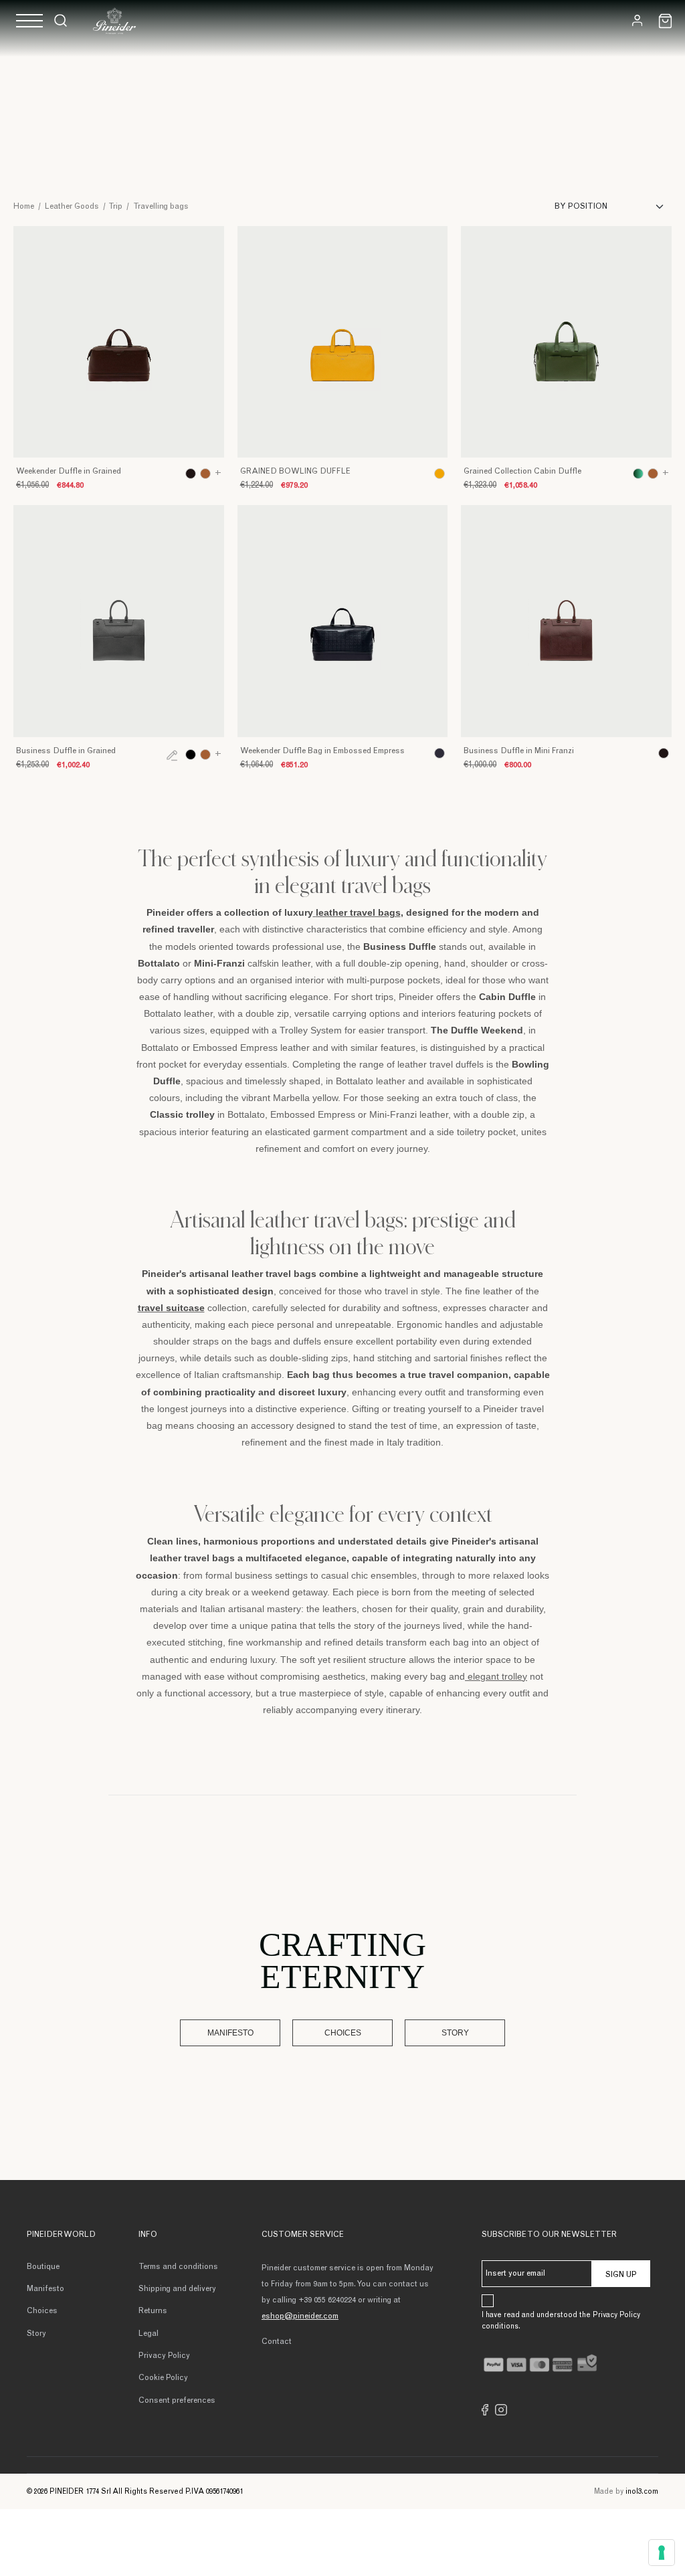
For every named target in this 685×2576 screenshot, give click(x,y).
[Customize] (172, 755)
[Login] (637, 20)
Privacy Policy (164, 2356)
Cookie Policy (163, 2378)
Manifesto (230, 2033)
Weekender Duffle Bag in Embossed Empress (322, 751)
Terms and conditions (178, 2267)
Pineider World (61, 2235)
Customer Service (303, 2235)
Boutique (43, 2267)
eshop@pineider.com (300, 2316)
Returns (153, 2311)
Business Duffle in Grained (66, 751)
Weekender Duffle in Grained (69, 472)
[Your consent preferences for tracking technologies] (662, 2553)
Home (24, 207)
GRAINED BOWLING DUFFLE (295, 472)
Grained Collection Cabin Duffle (522, 472)
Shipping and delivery (177, 2289)
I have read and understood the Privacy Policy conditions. (561, 2321)
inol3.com (642, 2492)
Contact (277, 2342)
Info (148, 2235)
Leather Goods (72, 207)
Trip (115, 207)
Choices (343, 2033)
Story (455, 2033)
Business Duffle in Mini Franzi (519, 751)
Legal (149, 2334)
